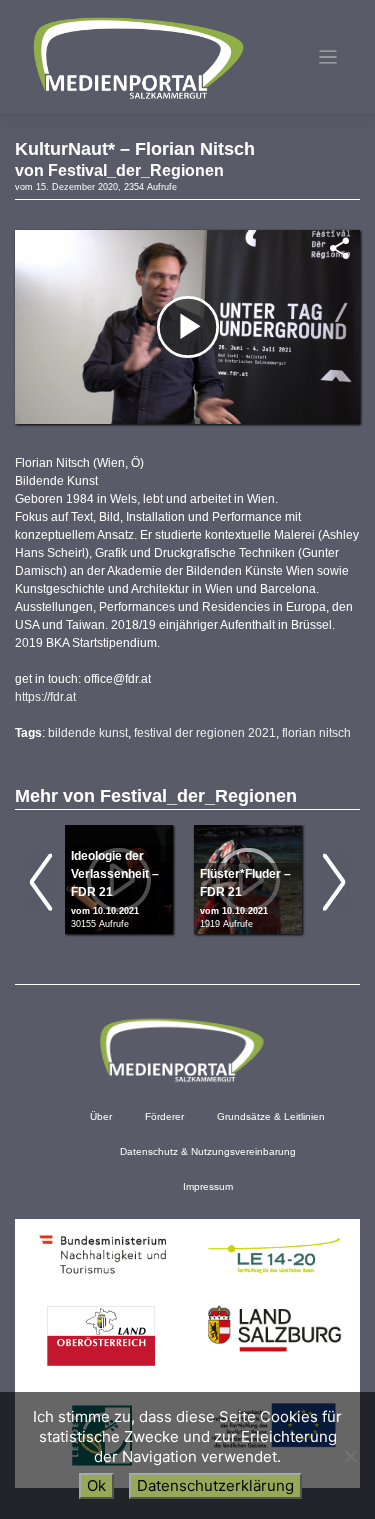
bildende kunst (88, 733)
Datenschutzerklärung (215, 1485)
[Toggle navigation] (328, 57)
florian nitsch (316, 733)
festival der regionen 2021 (205, 733)
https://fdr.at (45, 697)
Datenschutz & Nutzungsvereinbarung (208, 1151)
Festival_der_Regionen (136, 170)
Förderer (164, 1116)
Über (101, 1116)
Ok (96, 1485)
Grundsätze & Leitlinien (271, 1116)
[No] (350, 1456)
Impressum (208, 1186)
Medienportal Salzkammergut (137, 58)
